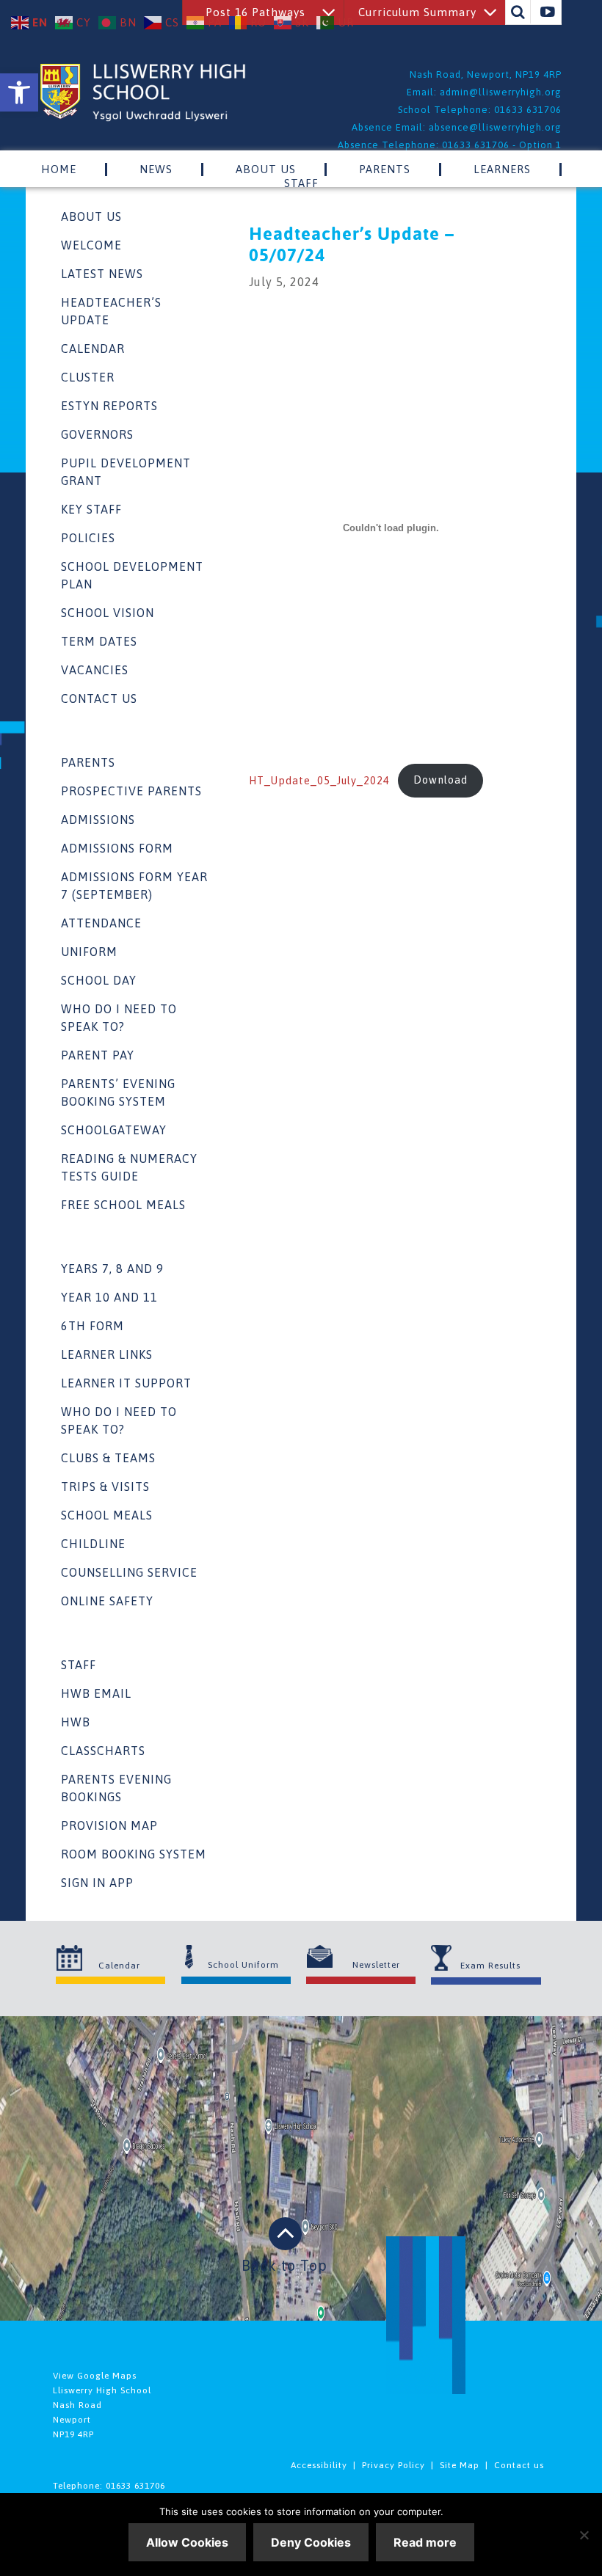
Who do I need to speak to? (119, 1018)
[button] (19, 92)
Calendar (93, 349)
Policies (88, 538)
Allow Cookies (187, 2542)
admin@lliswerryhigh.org (501, 92)
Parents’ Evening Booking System (118, 1092)
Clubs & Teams (108, 1458)
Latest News (102, 274)
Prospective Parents (131, 791)
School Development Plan (132, 575)
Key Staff (91, 509)
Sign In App (97, 1883)
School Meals (107, 1515)
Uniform (89, 952)
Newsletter (376, 1965)
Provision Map (109, 1825)
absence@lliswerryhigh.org (495, 127)
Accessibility (319, 2465)
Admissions (98, 820)
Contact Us (99, 698)
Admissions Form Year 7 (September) (134, 886)
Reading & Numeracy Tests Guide (129, 1167)
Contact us (519, 2465)
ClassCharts (103, 1751)
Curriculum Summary (417, 12)
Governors (97, 434)
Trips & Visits (105, 1486)
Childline (93, 1544)
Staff (79, 1665)
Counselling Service (129, 1572)
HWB (76, 1722)
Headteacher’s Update (111, 311)
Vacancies (95, 670)
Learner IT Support (126, 1383)
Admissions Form (117, 848)
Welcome (91, 245)
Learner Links (107, 1354)
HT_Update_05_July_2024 (319, 780)
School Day (99, 980)
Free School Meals (123, 1205)
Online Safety (107, 1601)
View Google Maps (95, 2376)
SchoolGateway (114, 1130)
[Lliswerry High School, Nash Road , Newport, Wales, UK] (143, 117)
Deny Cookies (311, 2542)
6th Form (93, 1326)
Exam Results (490, 1966)
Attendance (101, 923)
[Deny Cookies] (584, 2535)
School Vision (108, 613)
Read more (425, 2542)
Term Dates (99, 641)
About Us (91, 216)
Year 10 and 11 (109, 1297)
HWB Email (96, 1693)
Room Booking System (134, 1854)
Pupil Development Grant (126, 472)
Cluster (88, 377)
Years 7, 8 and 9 (112, 1269)
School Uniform (243, 1965)
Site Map (460, 2465)
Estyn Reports (109, 406)
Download (440, 780)
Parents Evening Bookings (116, 1788)
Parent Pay (98, 1055)
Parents (88, 762)
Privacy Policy (394, 2465)
